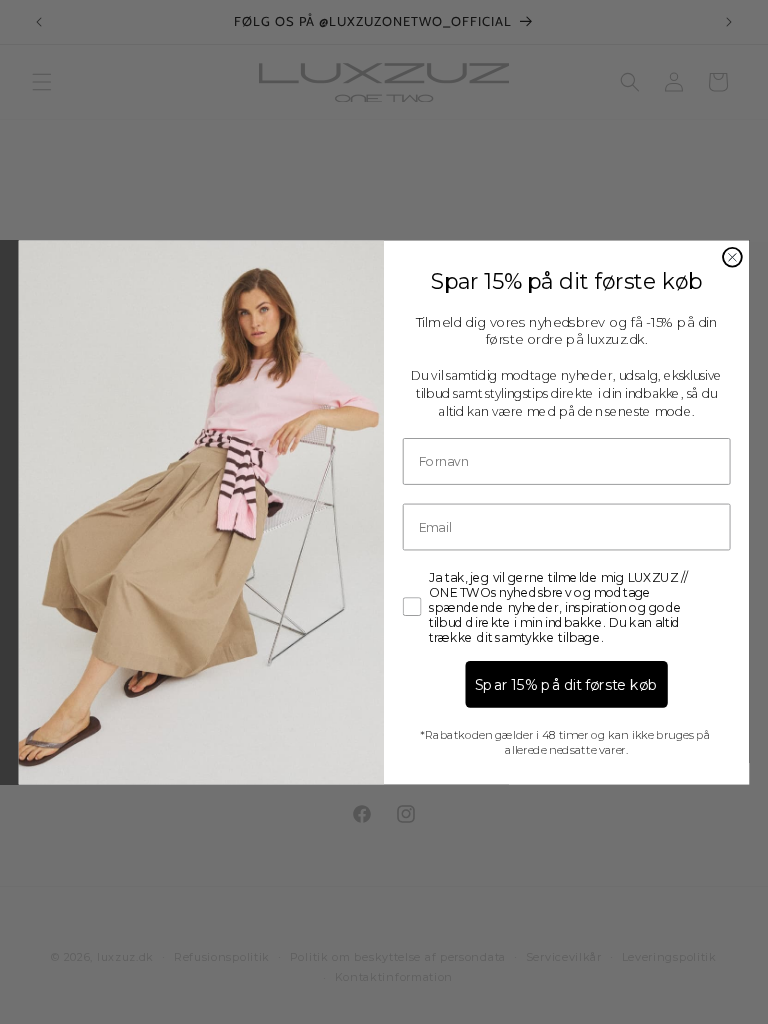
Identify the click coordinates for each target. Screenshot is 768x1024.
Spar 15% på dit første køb (567, 684)
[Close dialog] (732, 256)
